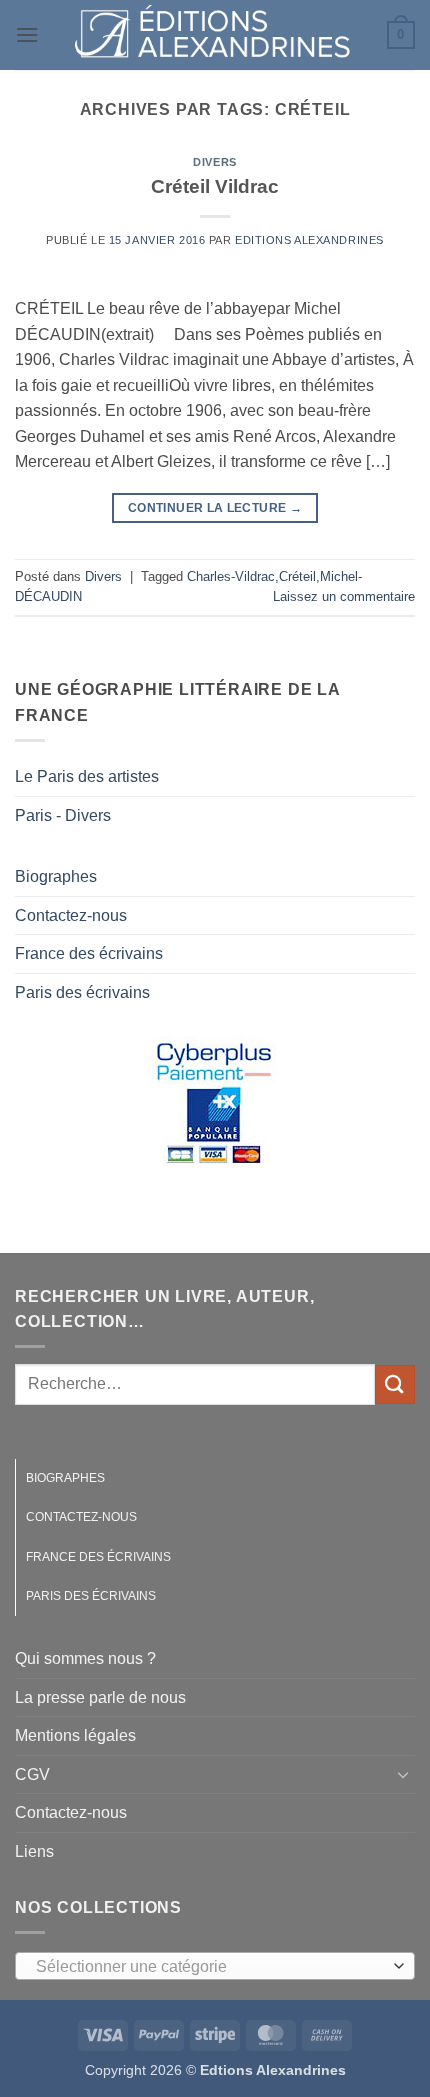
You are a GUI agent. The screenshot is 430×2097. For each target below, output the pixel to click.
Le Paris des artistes (87, 776)
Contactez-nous (71, 915)
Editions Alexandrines (309, 240)
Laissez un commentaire (344, 596)
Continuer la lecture (215, 508)
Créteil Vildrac (215, 186)
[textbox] (210, 1967)
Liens (34, 1851)
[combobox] (215, 1966)
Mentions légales (75, 1735)
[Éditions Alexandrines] (213, 35)
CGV (32, 1774)
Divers (214, 162)
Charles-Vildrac (231, 576)
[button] (27, 34)
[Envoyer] (395, 1384)
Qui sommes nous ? (85, 1658)
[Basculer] (403, 1774)
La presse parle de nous (100, 1697)
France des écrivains (89, 953)
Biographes (56, 876)
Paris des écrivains (82, 992)
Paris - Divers (63, 815)
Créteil (297, 576)
